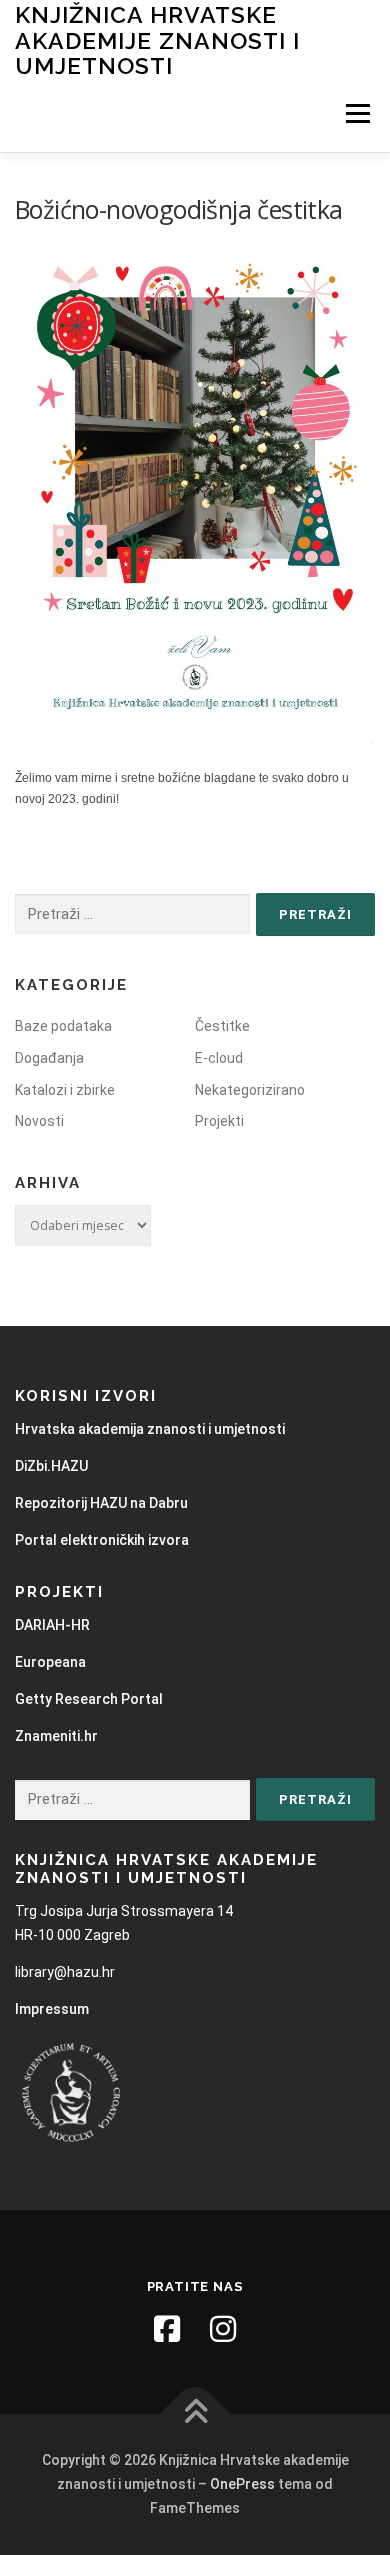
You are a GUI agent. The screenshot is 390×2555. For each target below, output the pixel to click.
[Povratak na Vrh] (195, 2414)
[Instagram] (223, 2329)
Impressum (52, 2009)
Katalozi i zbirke (65, 1090)
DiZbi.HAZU (51, 1466)
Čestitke (222, 1026)
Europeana (50, 1662)
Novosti (39, 1121)
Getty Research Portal (89, 1699)
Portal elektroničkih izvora (102, 1540)
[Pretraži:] (132, 914)
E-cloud (219, 1058)
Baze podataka (63, 1026)
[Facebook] (167, 2329)
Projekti (219, 1121)
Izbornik (357, 114)
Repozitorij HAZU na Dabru (101, 1503)
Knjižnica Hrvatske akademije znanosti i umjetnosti (157, 40)
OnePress (242, 2484)
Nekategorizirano (250, 1090)
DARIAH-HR (52, 1625)
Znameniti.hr (56, 1736)
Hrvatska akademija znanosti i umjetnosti (150, 1429)
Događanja (49, 1058)
